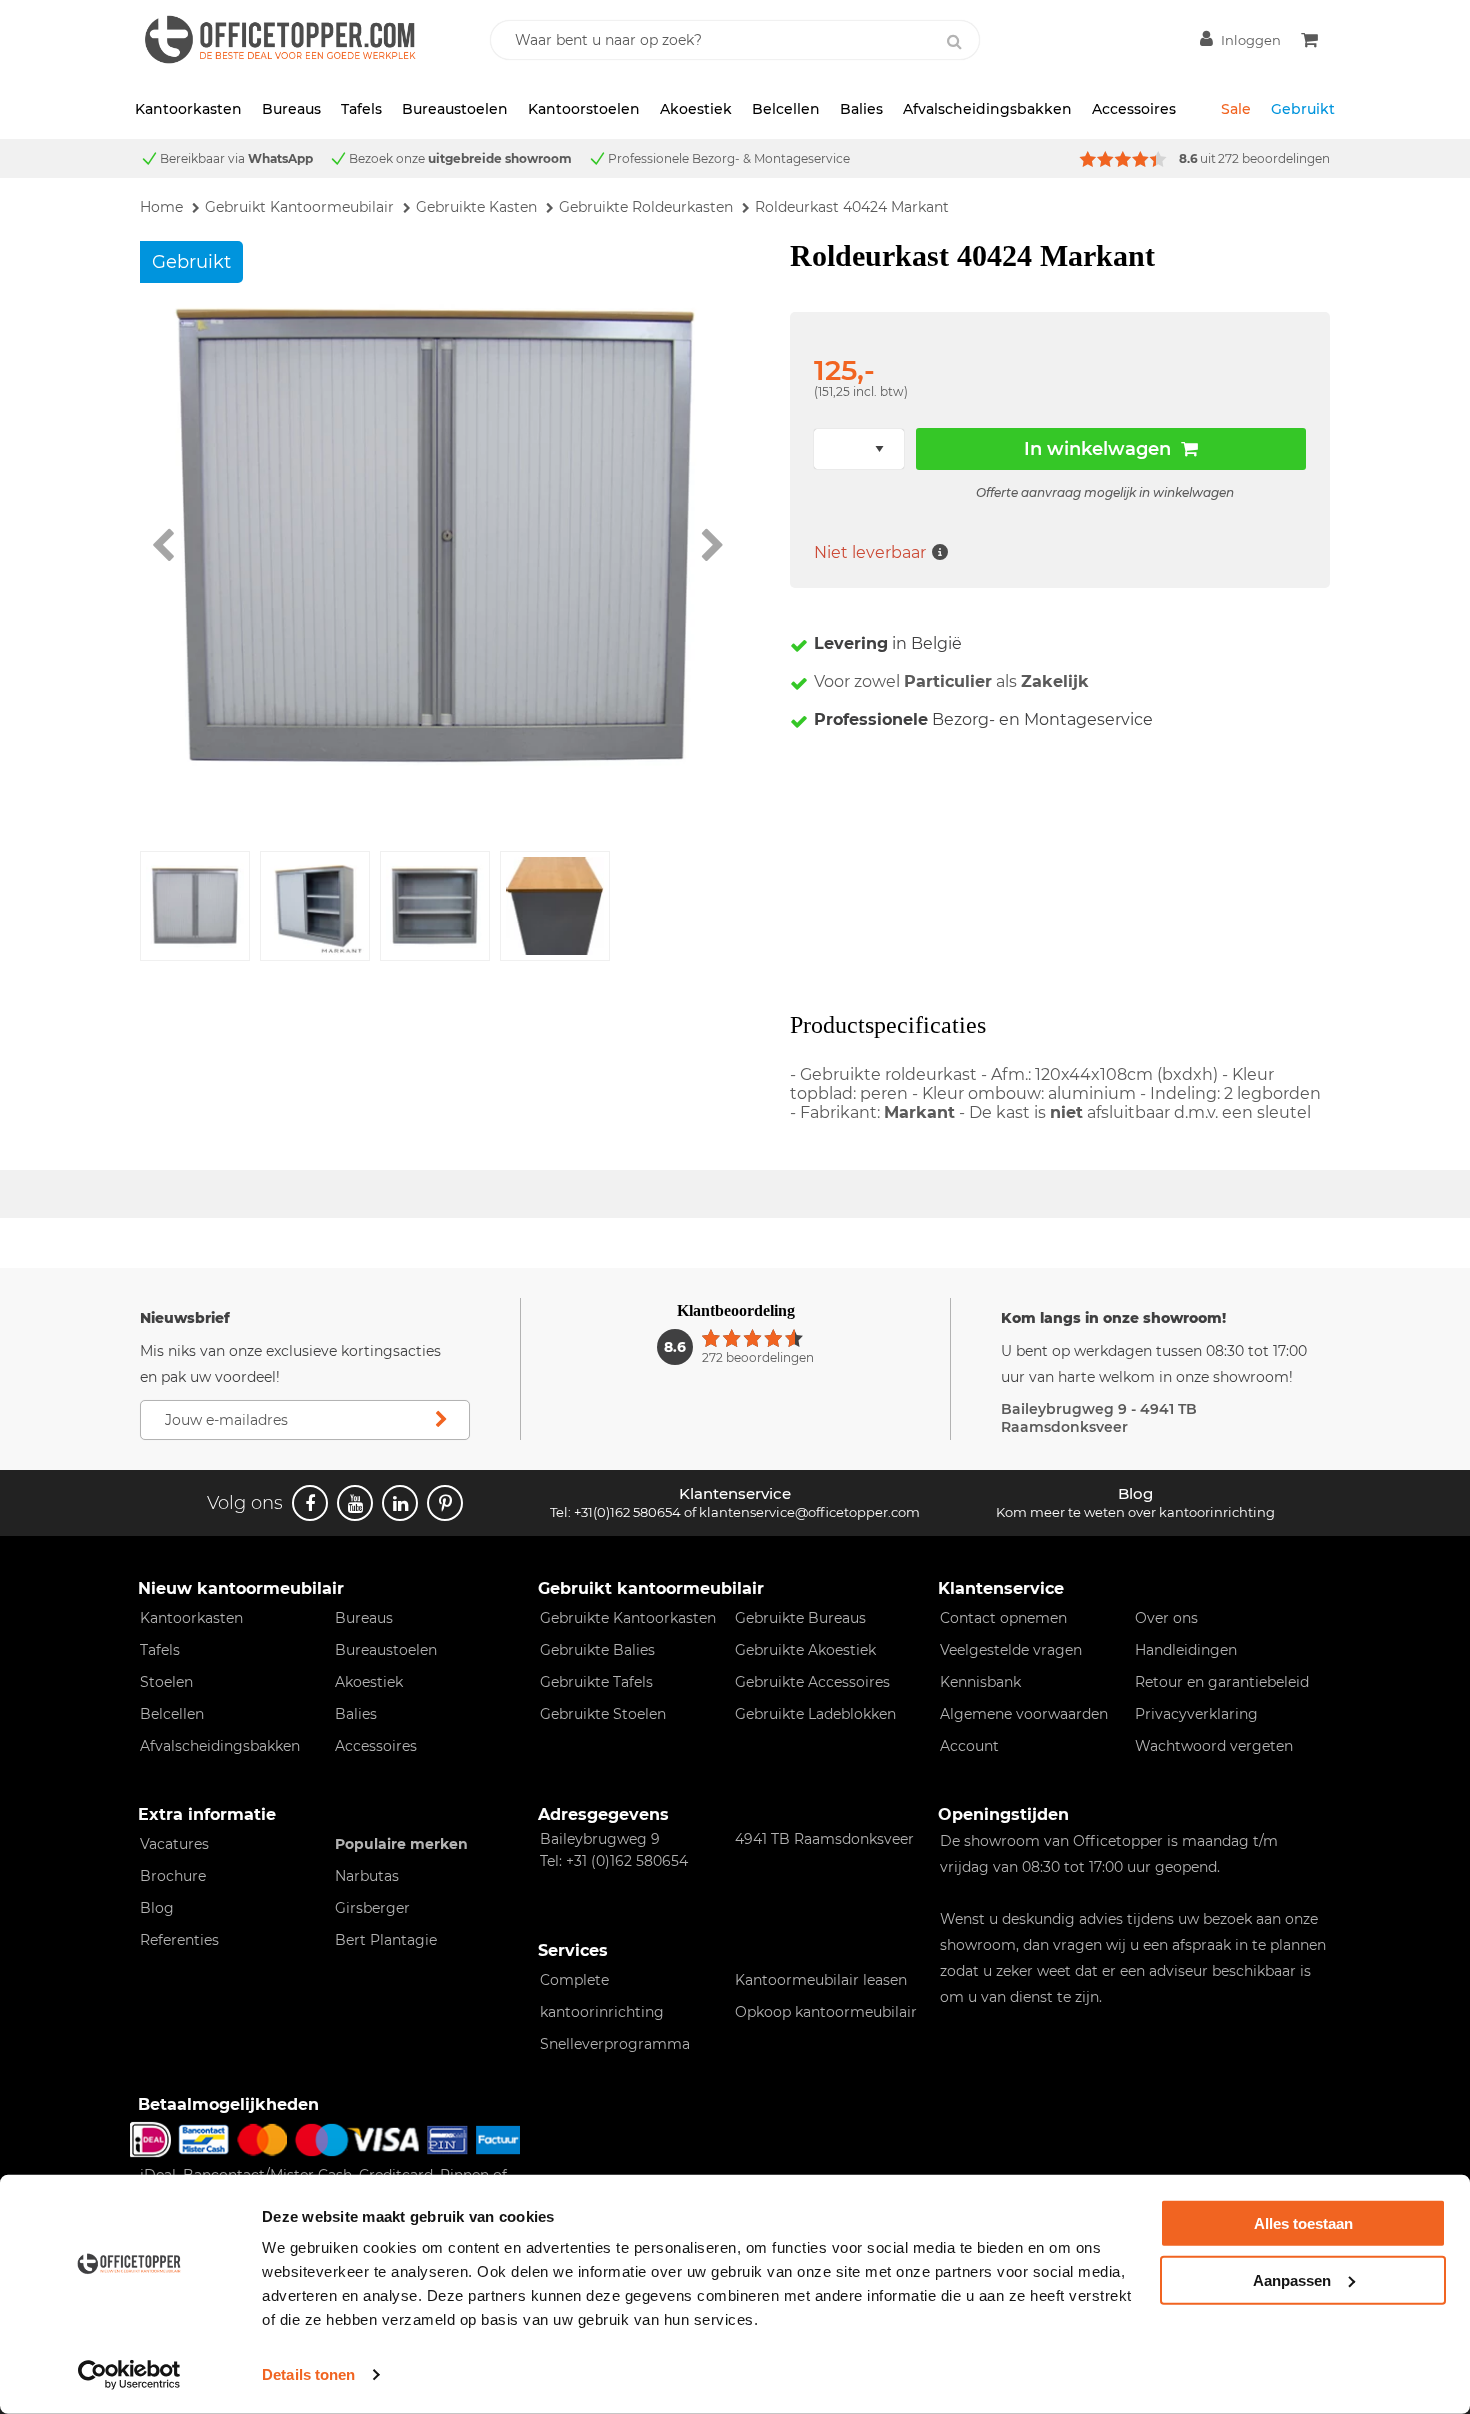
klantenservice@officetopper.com (809, 1512)
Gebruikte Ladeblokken (815, 1714)
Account (969, 1746)
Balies (861, 109)
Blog (157, 1908)
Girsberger (372, 1908)
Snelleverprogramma (615, 2044)
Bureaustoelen (455, 109)
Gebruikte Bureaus (800, 1618)
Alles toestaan (1303, 2223)
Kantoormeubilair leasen (821, 1980)
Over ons (1166, 1618)
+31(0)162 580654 (627, 1512)
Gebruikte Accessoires (812, 1682)
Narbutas (367, 1876)
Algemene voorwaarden (1024, 1714)
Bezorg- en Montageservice (983, 719)
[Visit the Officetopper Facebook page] (310, 1503)
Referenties (179, 1940)
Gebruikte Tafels (596, 1682)
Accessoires (1134, 109)
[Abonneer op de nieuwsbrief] (441, 1420)
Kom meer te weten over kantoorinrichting (1135, 1512)
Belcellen (786, 109)
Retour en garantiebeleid (1222, 1682)
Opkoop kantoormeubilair (826, 2012)
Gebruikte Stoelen (603, 1714)
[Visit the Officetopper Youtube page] (355, 1503)
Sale (1236, 109)
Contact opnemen (1003, 1618)
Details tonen (308, 2374)
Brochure (173, 1876)
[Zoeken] (954, 42)
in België (888, 643)
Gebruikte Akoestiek (805, 1650)
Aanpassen (1292, 2279)
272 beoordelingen (1274, 158)
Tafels (361, 109)
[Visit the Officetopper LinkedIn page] (400, 1503)
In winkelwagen (1097, 449)
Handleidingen (1186, 1650)
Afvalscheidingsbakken (987, 109)
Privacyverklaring (1196, 1714)
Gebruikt (1303, 109)
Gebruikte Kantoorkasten (628, 1618)
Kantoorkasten (188, 109)
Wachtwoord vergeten (1214, 1746)
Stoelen (166, 1682)
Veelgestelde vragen (1011, 1650)
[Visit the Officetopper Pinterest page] (445, 1503)
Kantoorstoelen (584, 109)
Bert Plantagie (386, 1940)
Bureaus (291, 109)
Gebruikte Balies (597, 1650)
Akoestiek (696, 109)
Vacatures (174, 1844)
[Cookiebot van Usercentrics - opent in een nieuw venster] (129, 2375)
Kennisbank (980, 1682)
